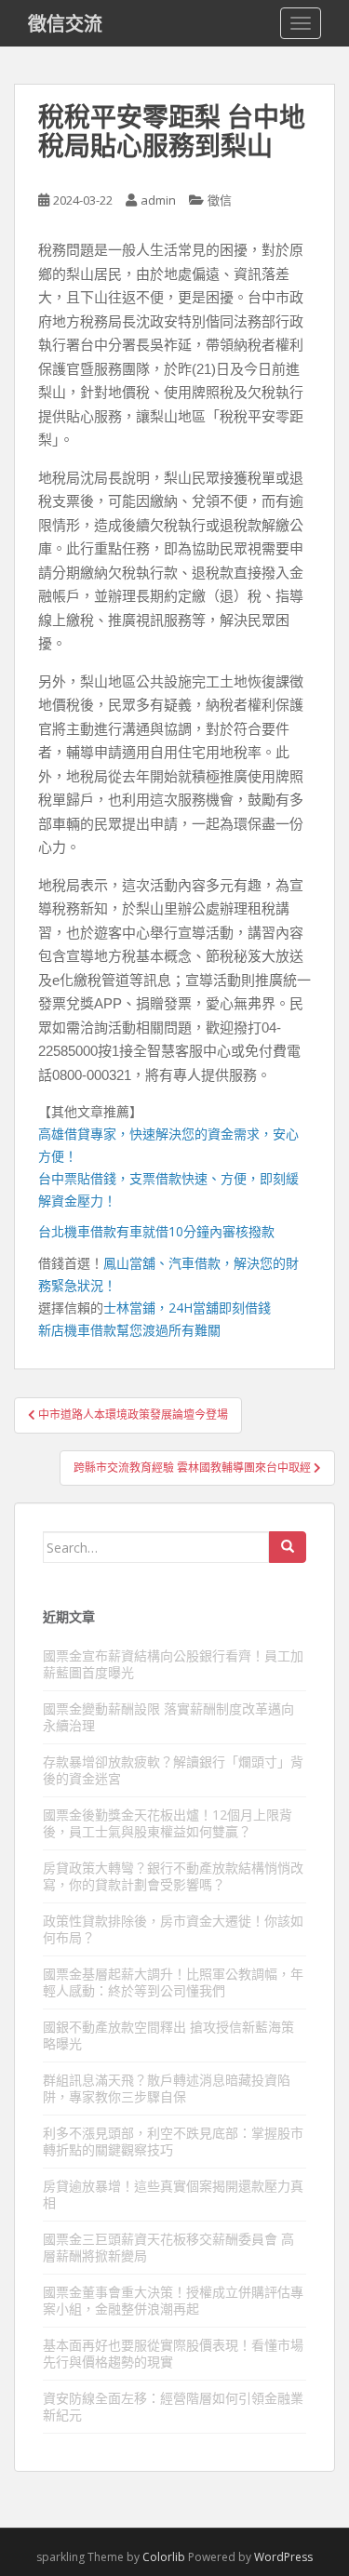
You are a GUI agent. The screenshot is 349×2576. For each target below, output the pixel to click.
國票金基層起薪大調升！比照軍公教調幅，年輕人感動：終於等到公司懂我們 (173, 1982)
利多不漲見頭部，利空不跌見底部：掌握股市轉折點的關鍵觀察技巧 (173, 2141)
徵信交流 (65, 23)
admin (158, 200)
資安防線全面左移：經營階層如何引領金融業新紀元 (173, 2406)
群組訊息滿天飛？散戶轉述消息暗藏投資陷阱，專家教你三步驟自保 (167, 2088)
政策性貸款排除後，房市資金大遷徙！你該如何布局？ (173, 1929)
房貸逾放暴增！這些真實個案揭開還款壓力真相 (173, 2194)
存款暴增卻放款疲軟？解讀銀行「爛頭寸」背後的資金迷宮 (173, 1770)
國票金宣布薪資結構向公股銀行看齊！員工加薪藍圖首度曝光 (173, 1664)
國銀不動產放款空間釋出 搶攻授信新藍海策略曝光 (168, 2035)
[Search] (288, 1547)
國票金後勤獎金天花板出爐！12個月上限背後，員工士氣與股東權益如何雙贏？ (168, 1823)
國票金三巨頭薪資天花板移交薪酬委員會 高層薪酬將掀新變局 (168, 2247)
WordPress (283, 2557)
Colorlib (164, 2557)
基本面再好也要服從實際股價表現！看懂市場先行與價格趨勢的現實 (173, 2353)
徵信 (220, 200)
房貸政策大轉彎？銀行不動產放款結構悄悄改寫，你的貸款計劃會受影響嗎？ (173, 1876)
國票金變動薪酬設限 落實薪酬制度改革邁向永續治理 (168, 1717)
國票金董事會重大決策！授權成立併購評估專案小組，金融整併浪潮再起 (173, 2300)
